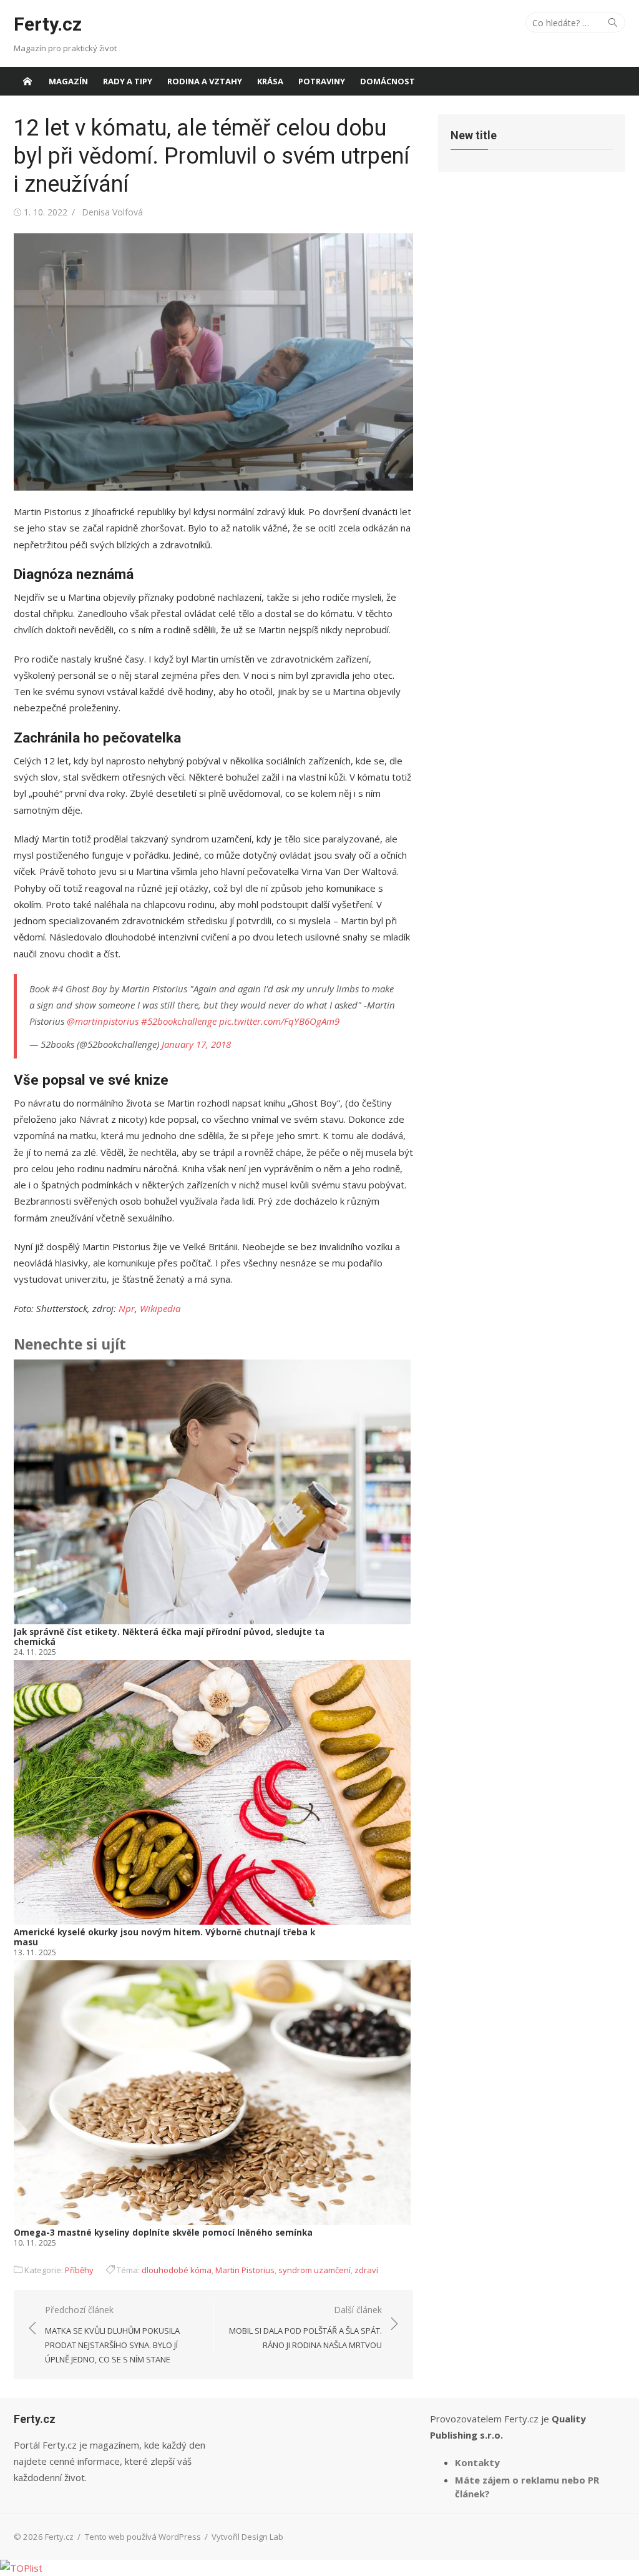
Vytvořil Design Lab (247, 2537)
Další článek (305, 2327)
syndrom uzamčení (315, 2270)
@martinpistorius (103, 1021)
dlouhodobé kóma (177, 2270)
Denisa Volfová (112, 212)
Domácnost (388, 81)
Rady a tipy (128, 81)
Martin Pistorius (245, 2270)
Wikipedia (160, 1308)
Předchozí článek (112, 2334)
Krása (270, 81)
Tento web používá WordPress (143, 2537)
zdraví (366, 2270)
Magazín (68, 81)
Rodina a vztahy (205, 81)
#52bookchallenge (179, 1021)
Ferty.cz (48, 24)
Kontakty (477, 2462)
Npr (127, 1308)
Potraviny (322, 81)
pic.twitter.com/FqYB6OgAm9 (279, 1021)
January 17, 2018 (196, 1044)
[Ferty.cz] (27, 81)
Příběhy (79, 2270)
